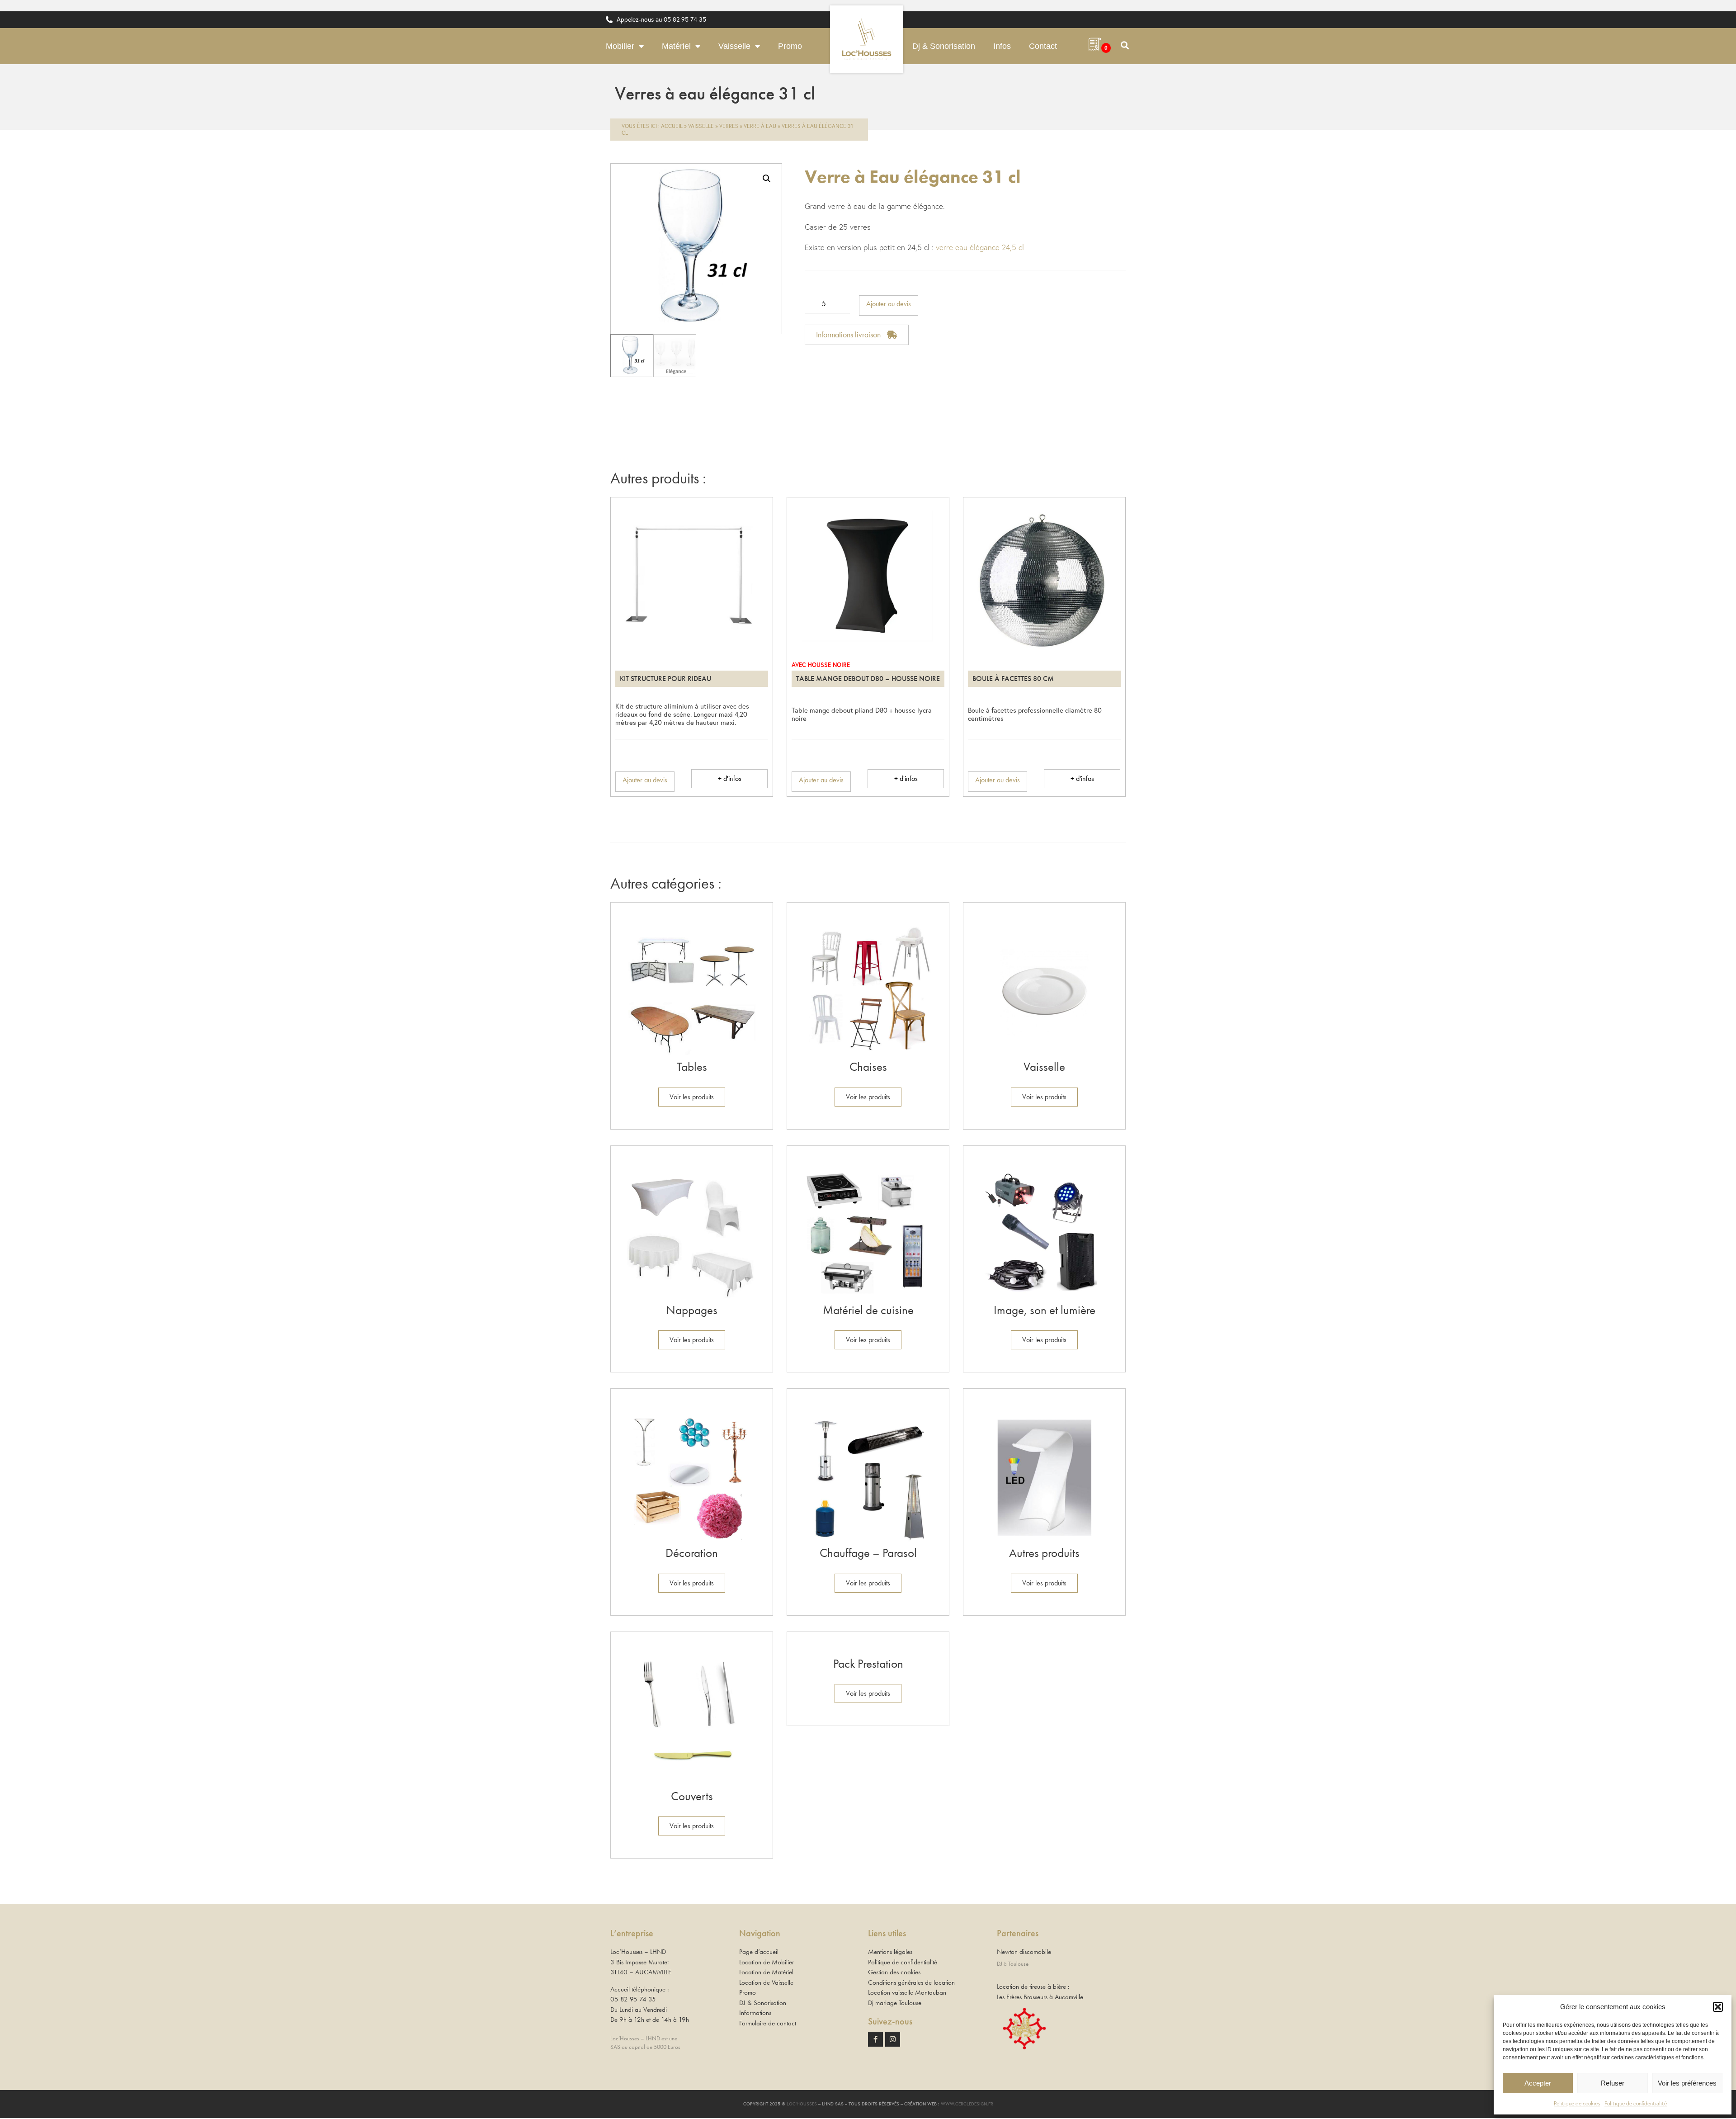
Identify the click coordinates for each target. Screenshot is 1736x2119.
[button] (1718, 2007)
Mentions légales (890, 1952)
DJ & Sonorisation (763, 2003)
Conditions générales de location (911, 1982)
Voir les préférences (1687, 2083)
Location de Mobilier (767, 1962)
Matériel (676, 46)
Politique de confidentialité (1636, 2103)
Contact (1043, 46)
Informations (755, 2013)
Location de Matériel (766, 1972)
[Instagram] (893, 2039)
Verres (729, 126)
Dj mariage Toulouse (895, 2003)
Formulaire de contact (768, 2023)
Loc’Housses (802, 2104)
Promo (790, 46)
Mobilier (620, 46)
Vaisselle (734, 46)
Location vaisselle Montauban (907, 1992)
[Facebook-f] (875, 2039)
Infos (1002, 46)
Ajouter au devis (889, 304)
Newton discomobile (1024, 1952)
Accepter (1538, 2083)
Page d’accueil (759, 1952)
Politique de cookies (1577, 2103)
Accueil (672, 126)
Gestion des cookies (894, 1972)
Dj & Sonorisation (944, 46)
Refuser (1613, 2083)
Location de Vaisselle (766, 1982)
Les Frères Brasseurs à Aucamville (1040, 1997)
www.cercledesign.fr (967, 2104)
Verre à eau (760, 126)
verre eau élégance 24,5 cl (980, 247)
